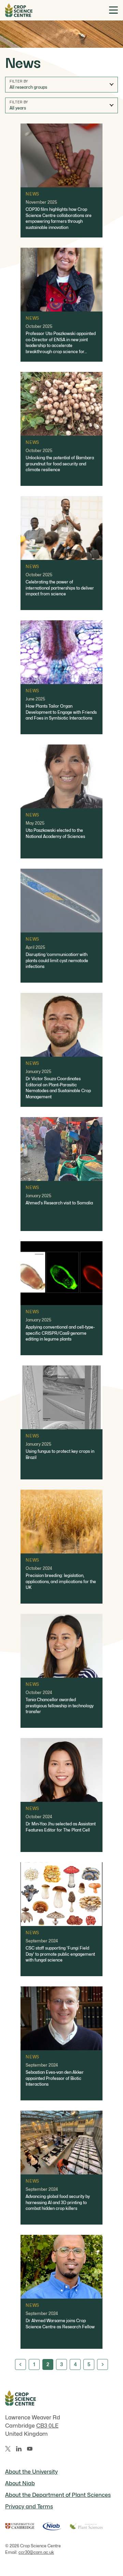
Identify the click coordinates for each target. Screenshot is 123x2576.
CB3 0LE (47, 2426)
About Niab (20, 2483)
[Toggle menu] (113, 10)
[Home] (19, 10)
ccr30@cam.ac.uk (36, 2552)
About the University (31, 2472)
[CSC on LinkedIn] (19, 2449)
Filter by (19, 81)
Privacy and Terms (29, 2507)
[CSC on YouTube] (30, 2449)
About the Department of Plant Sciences (58, 2495)
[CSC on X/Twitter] (8, 2449)
